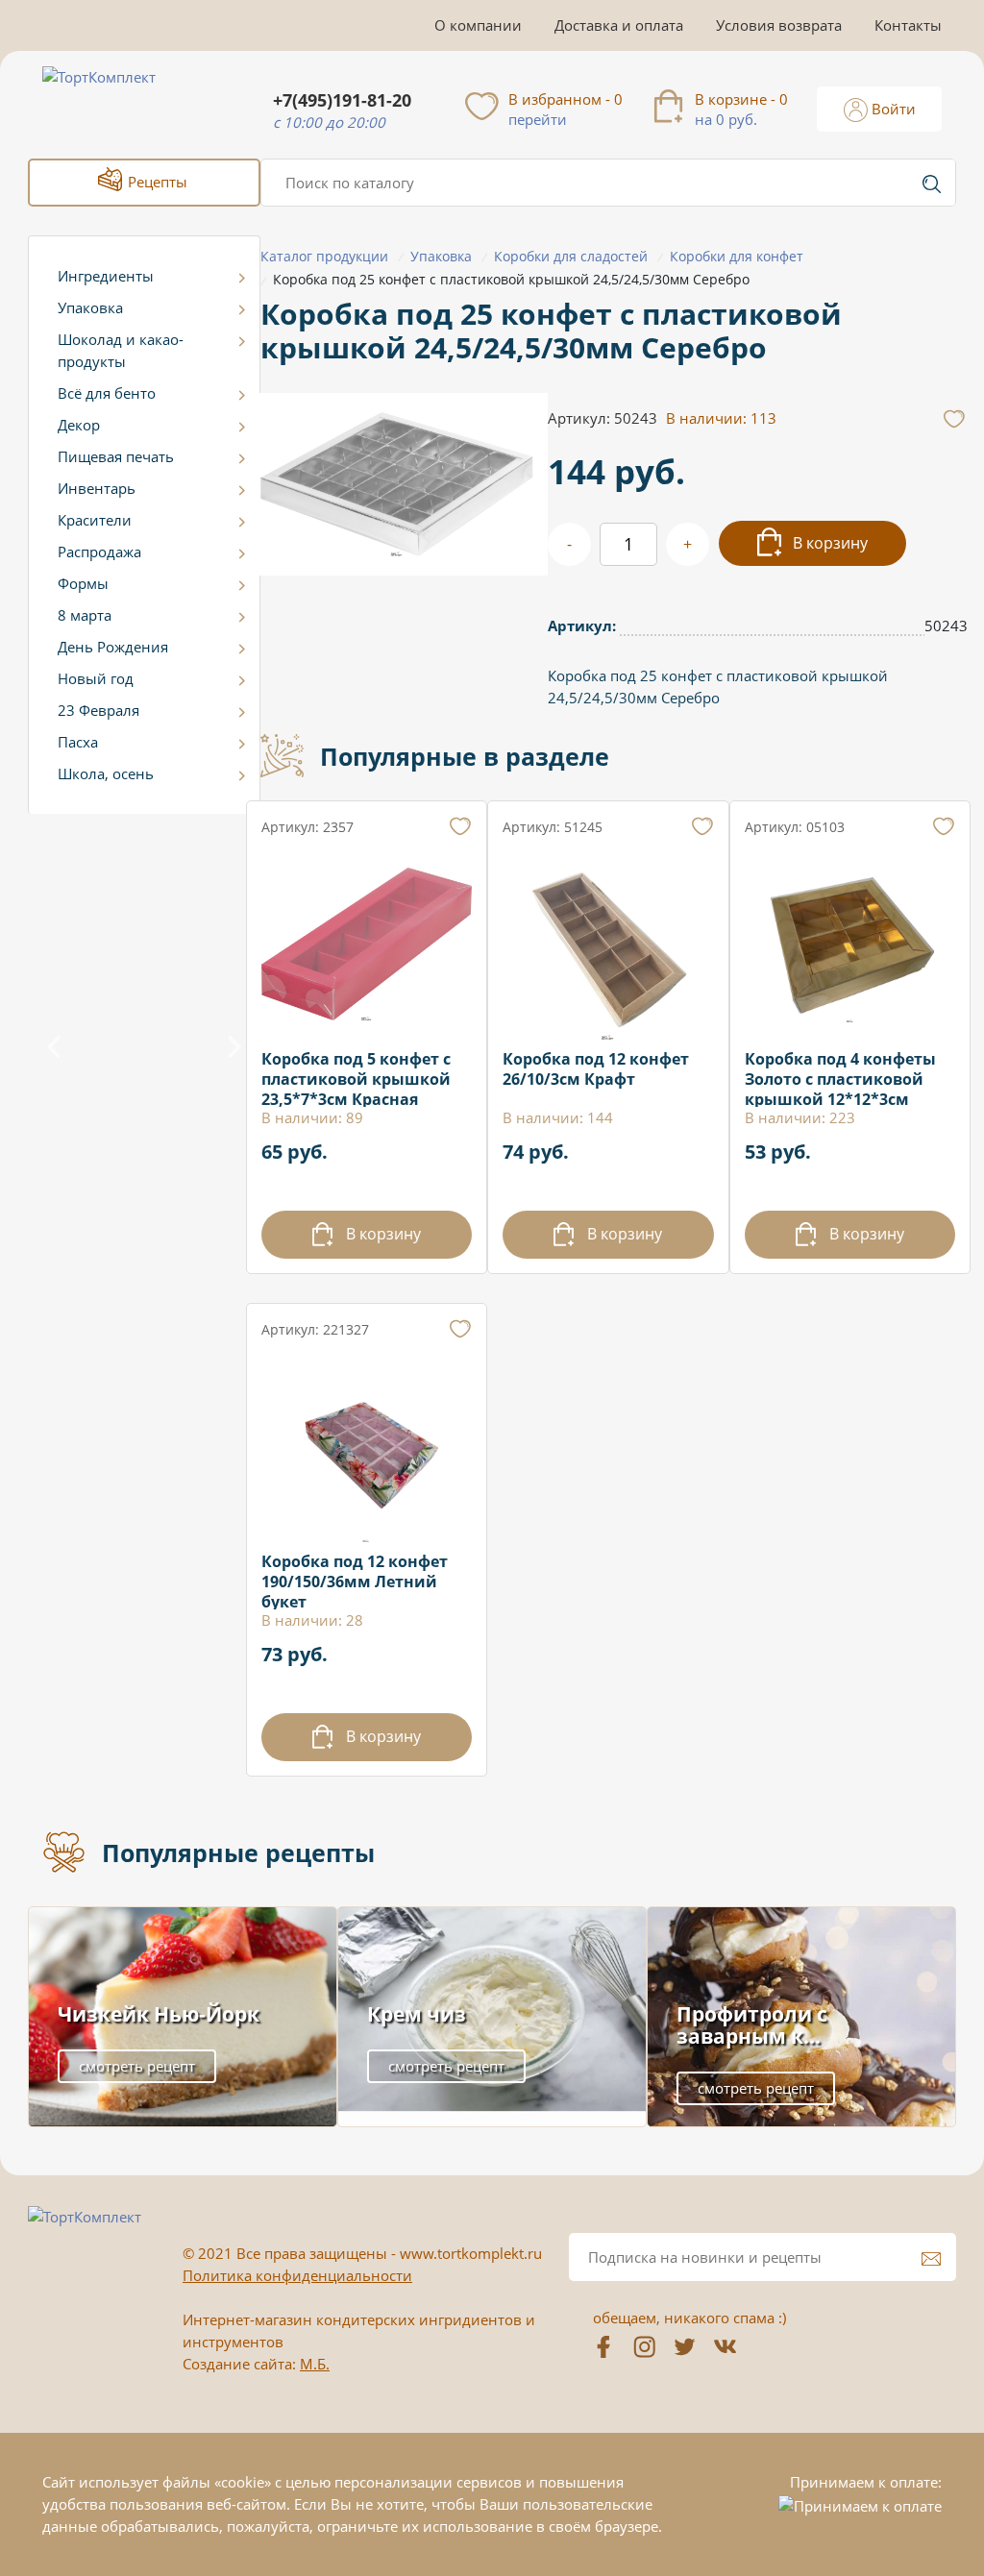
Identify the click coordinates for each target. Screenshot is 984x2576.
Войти (892, 109)
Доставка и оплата (619, 25)
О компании (478, 25)
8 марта (85, 615)
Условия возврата (779, 25)
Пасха (78, 742)
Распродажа (99, 552)
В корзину (828, 543)
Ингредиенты (106, 276)
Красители (95, 520)
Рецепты (156, 182)
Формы (83, 583)
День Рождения (113, 647)
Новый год (96, 678)
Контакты (908, 25)
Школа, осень (106, 773)
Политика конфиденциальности (297, 2275)
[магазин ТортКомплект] (120, 100)
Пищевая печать (116, 456)
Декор (79, 425)
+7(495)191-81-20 (342, 100)
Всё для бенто (107, 393)
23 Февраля (98, 710)
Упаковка (90, 307)
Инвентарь (97, 488)
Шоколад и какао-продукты (121, 350)
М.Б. (315, 2364)
